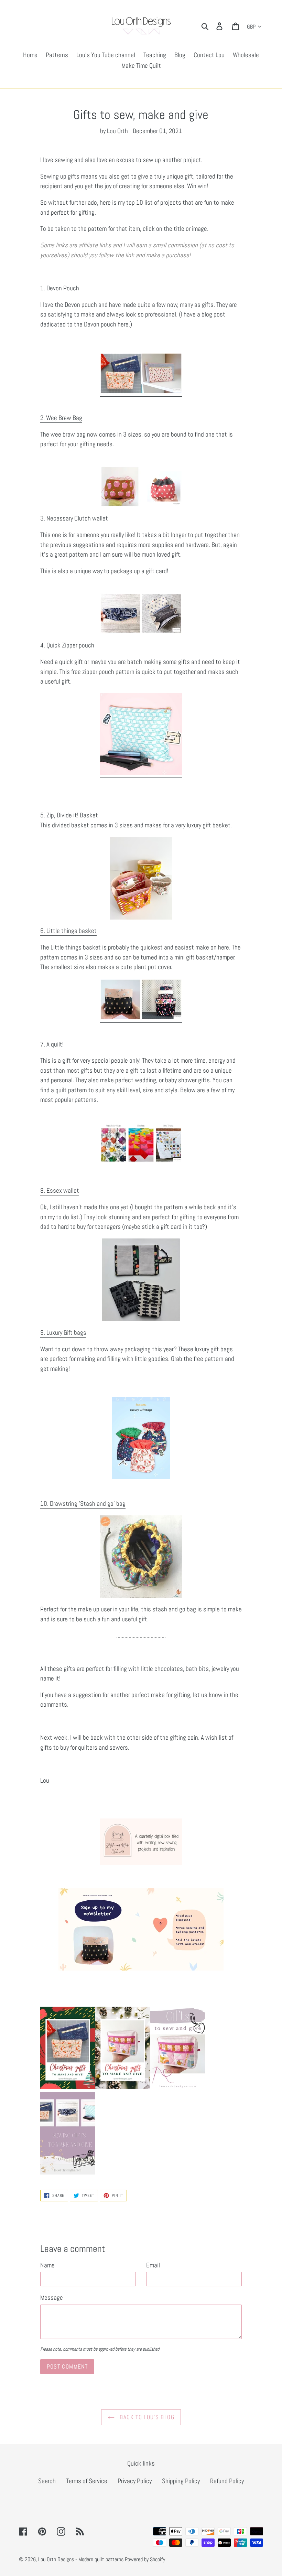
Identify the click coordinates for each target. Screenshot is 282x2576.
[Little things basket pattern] (141, 1018)
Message (52, 2298)
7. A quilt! (52, 1044)
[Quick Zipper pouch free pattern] (141, 773)
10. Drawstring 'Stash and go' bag (83, 1504)
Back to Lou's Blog (146, 2417)
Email (153, 2265)
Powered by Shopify (145, 2559)
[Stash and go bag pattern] (141, 1557)
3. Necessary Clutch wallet (74, 518)
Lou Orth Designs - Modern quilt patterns (81, 2559)
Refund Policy (227, 2481)
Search (47, 2481)
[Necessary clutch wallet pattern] (141, 613)
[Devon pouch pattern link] (141, 392)
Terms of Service (87, 2481)
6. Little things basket (68, 931)
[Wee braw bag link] (141, 486)
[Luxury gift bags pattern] (141, 1477)
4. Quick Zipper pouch (67, 645)
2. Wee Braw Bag (61, 418)
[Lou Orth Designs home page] (141, 1142)
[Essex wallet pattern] (141, 1280)
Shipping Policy (181, 2481)
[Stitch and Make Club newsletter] (141, 1842)
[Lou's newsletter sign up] (141, 1969)
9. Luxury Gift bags (63, 1333)
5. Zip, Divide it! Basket (69, 815)
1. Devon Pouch (60, 288)
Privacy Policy (135, 2481)
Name (47, 2265)
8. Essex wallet (60, 1190)
